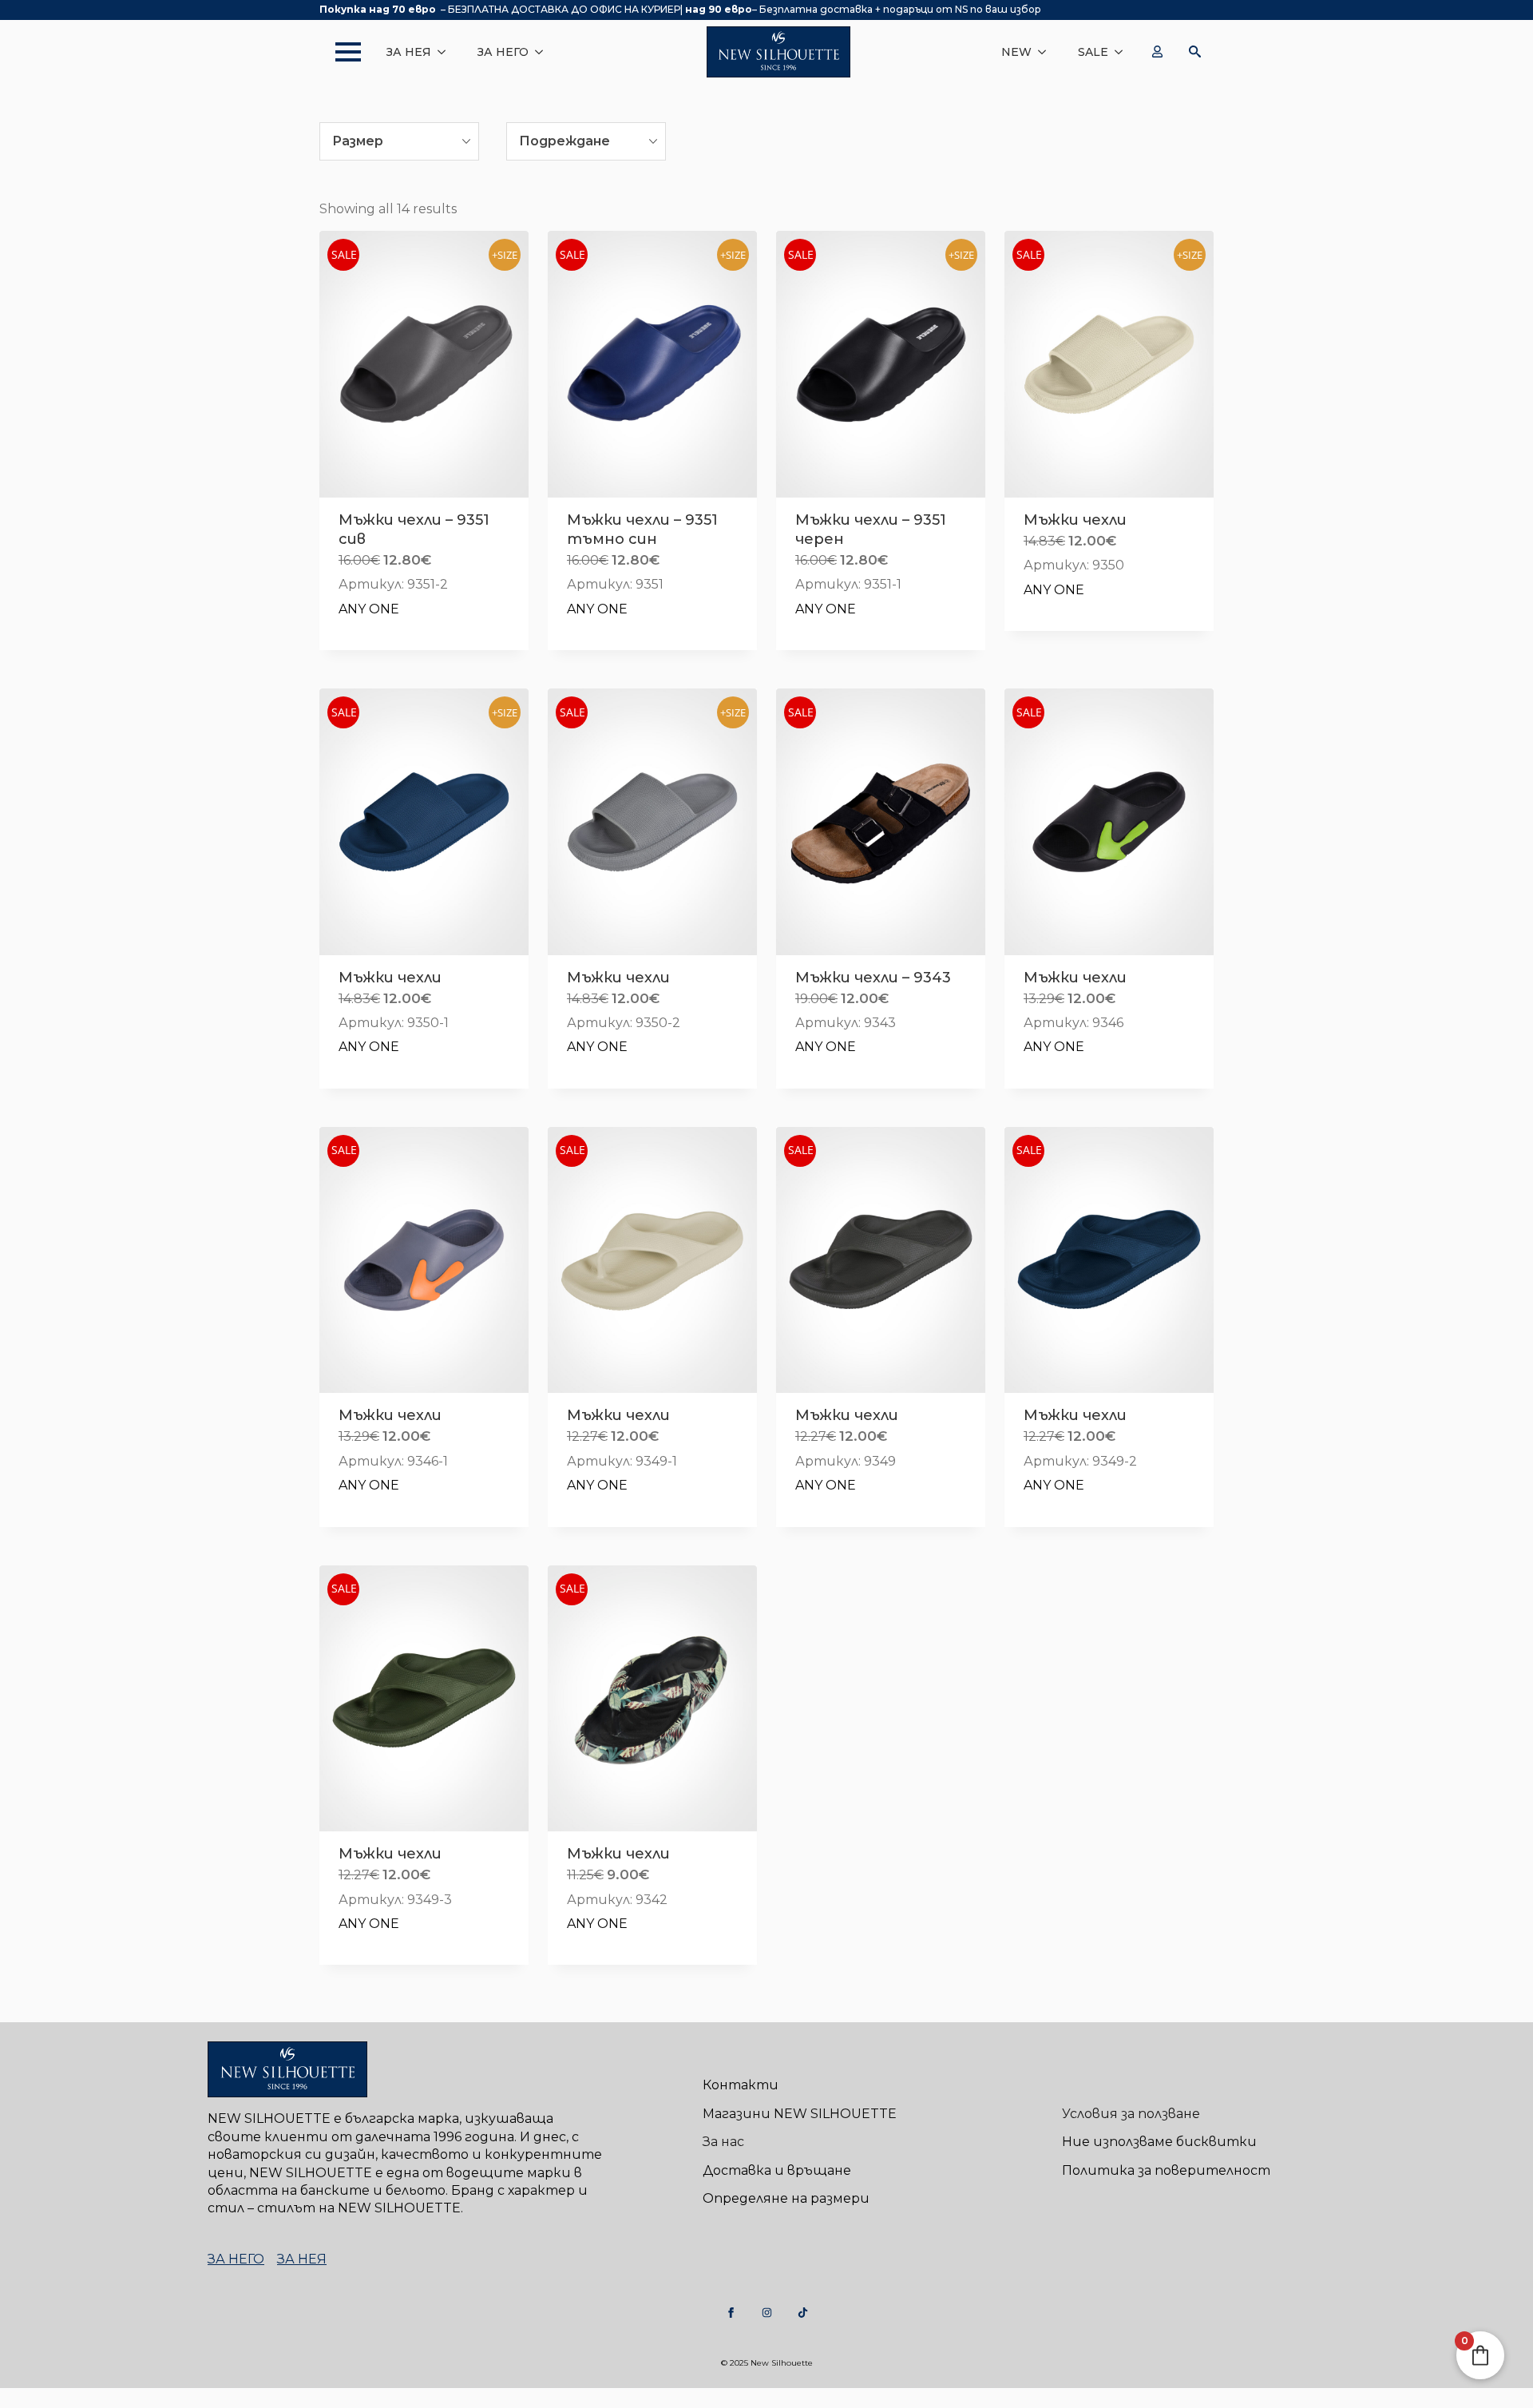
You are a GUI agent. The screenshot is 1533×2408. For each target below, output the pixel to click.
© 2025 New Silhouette (767, 2363)
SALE (1093, 52)
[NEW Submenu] (1047, 52)
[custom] (731, 2313)
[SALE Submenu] (1123, 52)
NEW (1016, 52)
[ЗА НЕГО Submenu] (544, 52)
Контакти (741, 2085)
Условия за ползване (1131, 2114)
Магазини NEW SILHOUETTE (800, 2114)
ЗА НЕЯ (409, 52)
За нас (723, 2142)
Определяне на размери (786, 2198)
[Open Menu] (340, 52)
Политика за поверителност (1166, 2170)
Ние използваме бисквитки (1159, 2142)
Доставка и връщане (777, 2170)
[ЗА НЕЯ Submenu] (446, 52)
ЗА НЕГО (503, 52)
